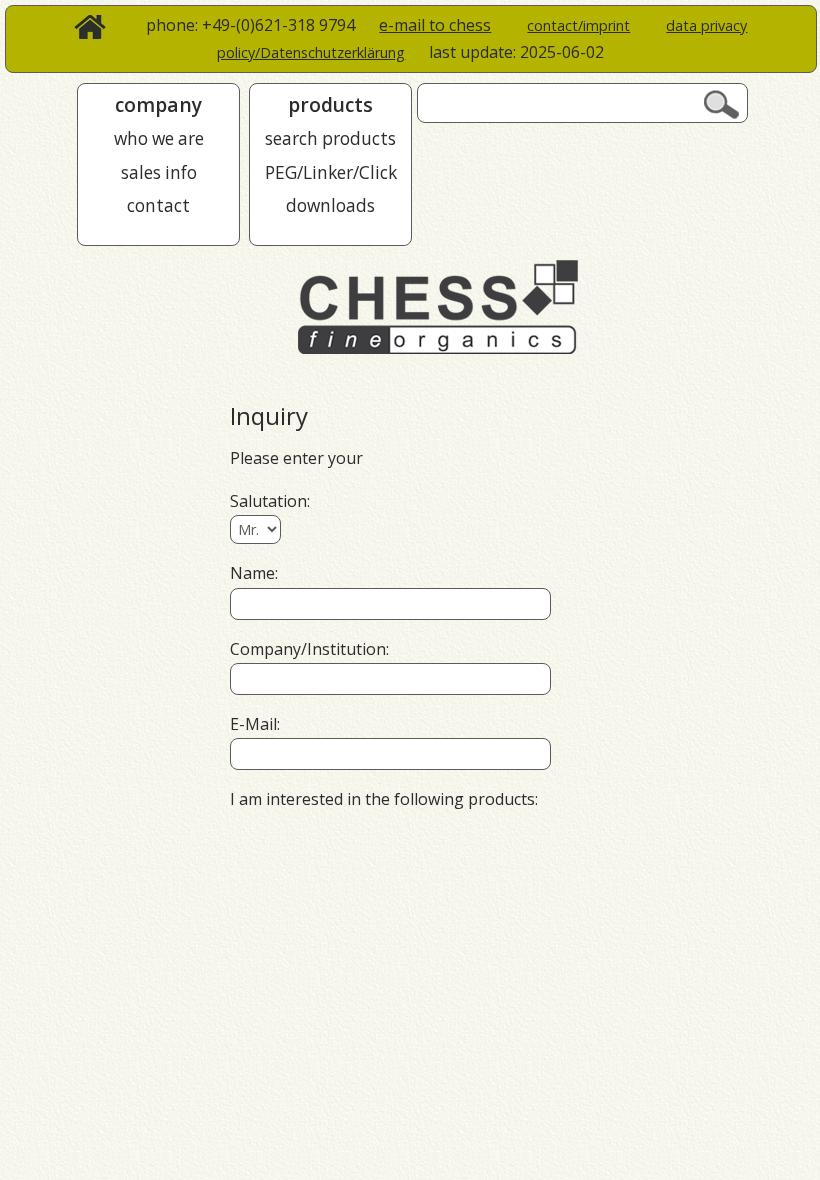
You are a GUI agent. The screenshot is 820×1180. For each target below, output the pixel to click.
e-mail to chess (435, 25)
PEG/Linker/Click (331, 172)
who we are (159, 138)
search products (330, 138)
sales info (159, 172)
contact (158, 205)
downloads (330, 205)
